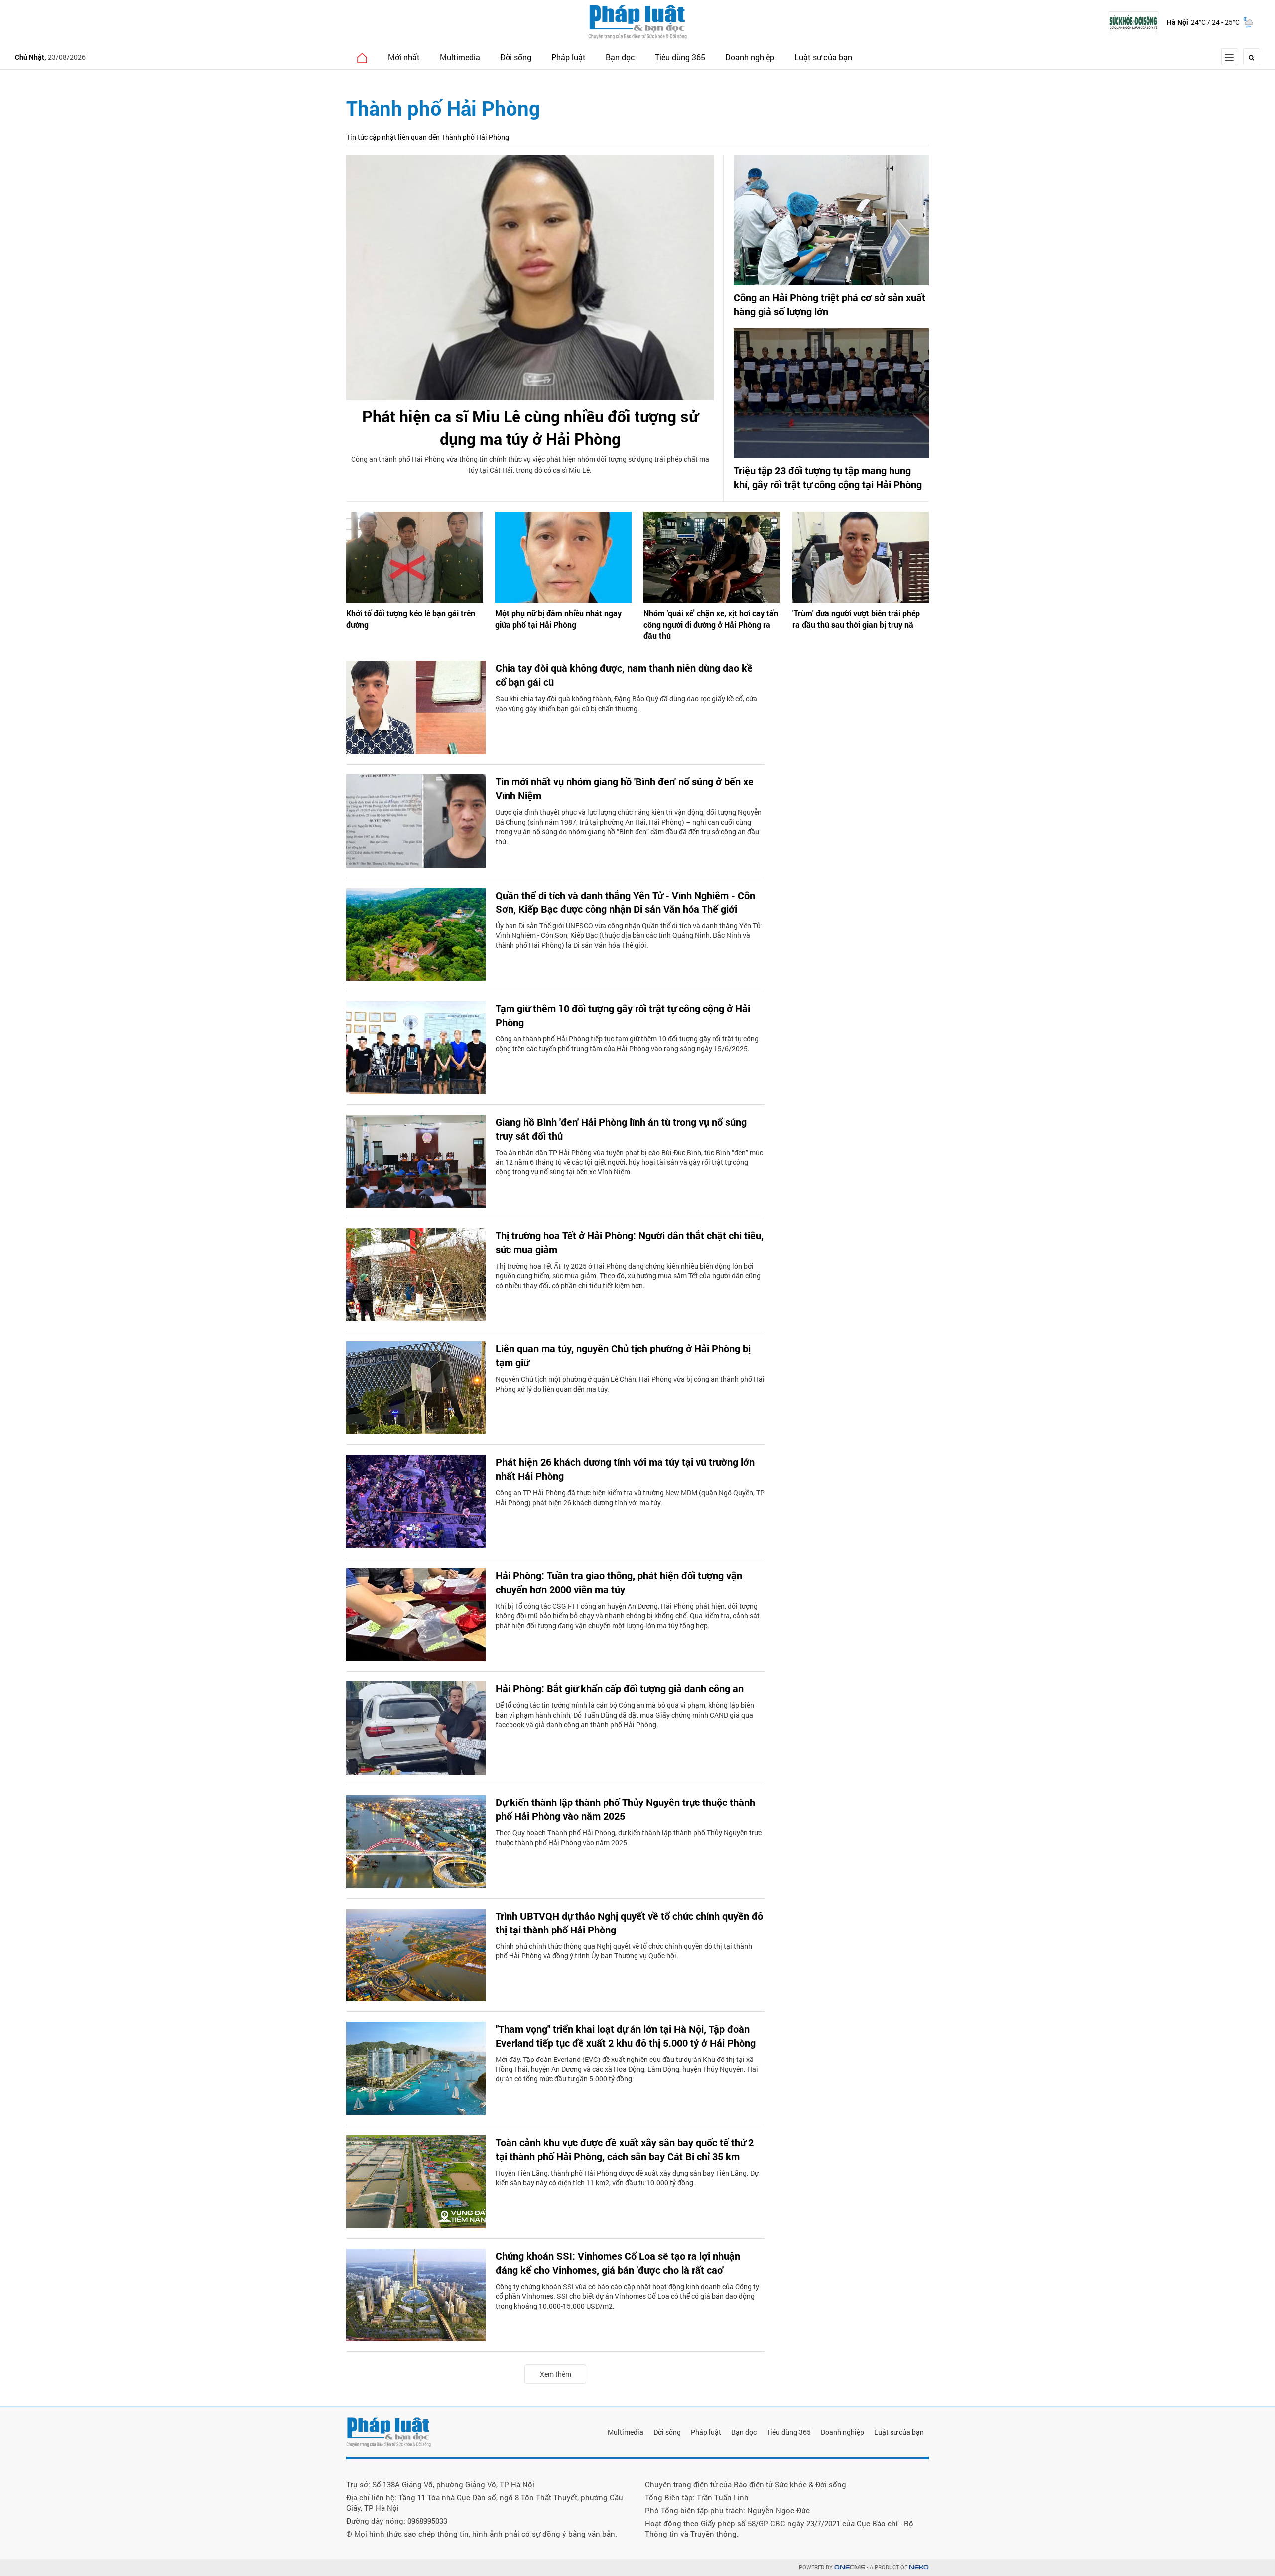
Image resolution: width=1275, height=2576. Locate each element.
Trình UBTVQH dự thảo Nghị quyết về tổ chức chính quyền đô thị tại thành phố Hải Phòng (629, 1923)
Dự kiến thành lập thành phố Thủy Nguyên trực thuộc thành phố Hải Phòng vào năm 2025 (625, 1809)
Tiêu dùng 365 (680, 57)
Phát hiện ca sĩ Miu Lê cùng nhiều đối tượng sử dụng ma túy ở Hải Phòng (530, 427)
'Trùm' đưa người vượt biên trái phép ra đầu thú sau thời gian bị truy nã (856, 618)
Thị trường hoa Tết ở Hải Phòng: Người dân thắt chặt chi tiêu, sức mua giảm (630, 1242)
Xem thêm (556, 2374)
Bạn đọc (620, 57)
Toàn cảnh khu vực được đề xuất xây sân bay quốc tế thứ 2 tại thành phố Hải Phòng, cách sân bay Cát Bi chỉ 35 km (625, 2149)
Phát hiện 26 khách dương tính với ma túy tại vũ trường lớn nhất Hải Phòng (625, 1469)
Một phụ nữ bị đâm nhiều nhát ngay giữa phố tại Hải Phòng (558, 618)
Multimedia (460, 57)
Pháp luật (569, 57)
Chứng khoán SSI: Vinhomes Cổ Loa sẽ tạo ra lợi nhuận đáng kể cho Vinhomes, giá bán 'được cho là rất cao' (618, 2263)
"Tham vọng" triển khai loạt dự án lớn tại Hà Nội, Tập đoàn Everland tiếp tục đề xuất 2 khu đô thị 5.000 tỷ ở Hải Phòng (626, 2036)
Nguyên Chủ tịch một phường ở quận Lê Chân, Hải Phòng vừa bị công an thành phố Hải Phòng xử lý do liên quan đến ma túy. (630, 1384)
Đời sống (516, 57)
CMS (850, 2567)
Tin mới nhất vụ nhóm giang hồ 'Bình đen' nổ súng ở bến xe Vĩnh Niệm (625, 788)
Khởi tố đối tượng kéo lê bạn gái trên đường (411, 618)
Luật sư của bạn (823, 57)
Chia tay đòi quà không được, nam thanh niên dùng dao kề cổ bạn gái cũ (624, 675)
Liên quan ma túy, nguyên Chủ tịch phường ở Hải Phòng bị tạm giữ (623, 1355)
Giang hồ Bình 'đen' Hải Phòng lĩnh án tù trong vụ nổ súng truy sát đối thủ (621, 1129)
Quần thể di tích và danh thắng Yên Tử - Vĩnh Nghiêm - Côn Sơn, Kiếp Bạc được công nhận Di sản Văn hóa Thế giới (625, 902)
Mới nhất (404, 57)
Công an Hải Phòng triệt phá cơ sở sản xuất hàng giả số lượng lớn (829, 304)
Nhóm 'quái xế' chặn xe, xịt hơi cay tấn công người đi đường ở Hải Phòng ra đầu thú (711, 624)
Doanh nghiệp (750, 57)
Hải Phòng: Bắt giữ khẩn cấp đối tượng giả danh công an (620, 1688)
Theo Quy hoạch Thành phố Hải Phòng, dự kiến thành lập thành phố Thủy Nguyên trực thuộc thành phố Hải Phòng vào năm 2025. (629, 1838)
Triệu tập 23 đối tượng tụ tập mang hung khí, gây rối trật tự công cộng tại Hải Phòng (828, 477)
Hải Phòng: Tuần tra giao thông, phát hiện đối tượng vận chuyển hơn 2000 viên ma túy (619, 1582)
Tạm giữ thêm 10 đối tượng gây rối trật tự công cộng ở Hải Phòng (623, 1015)
